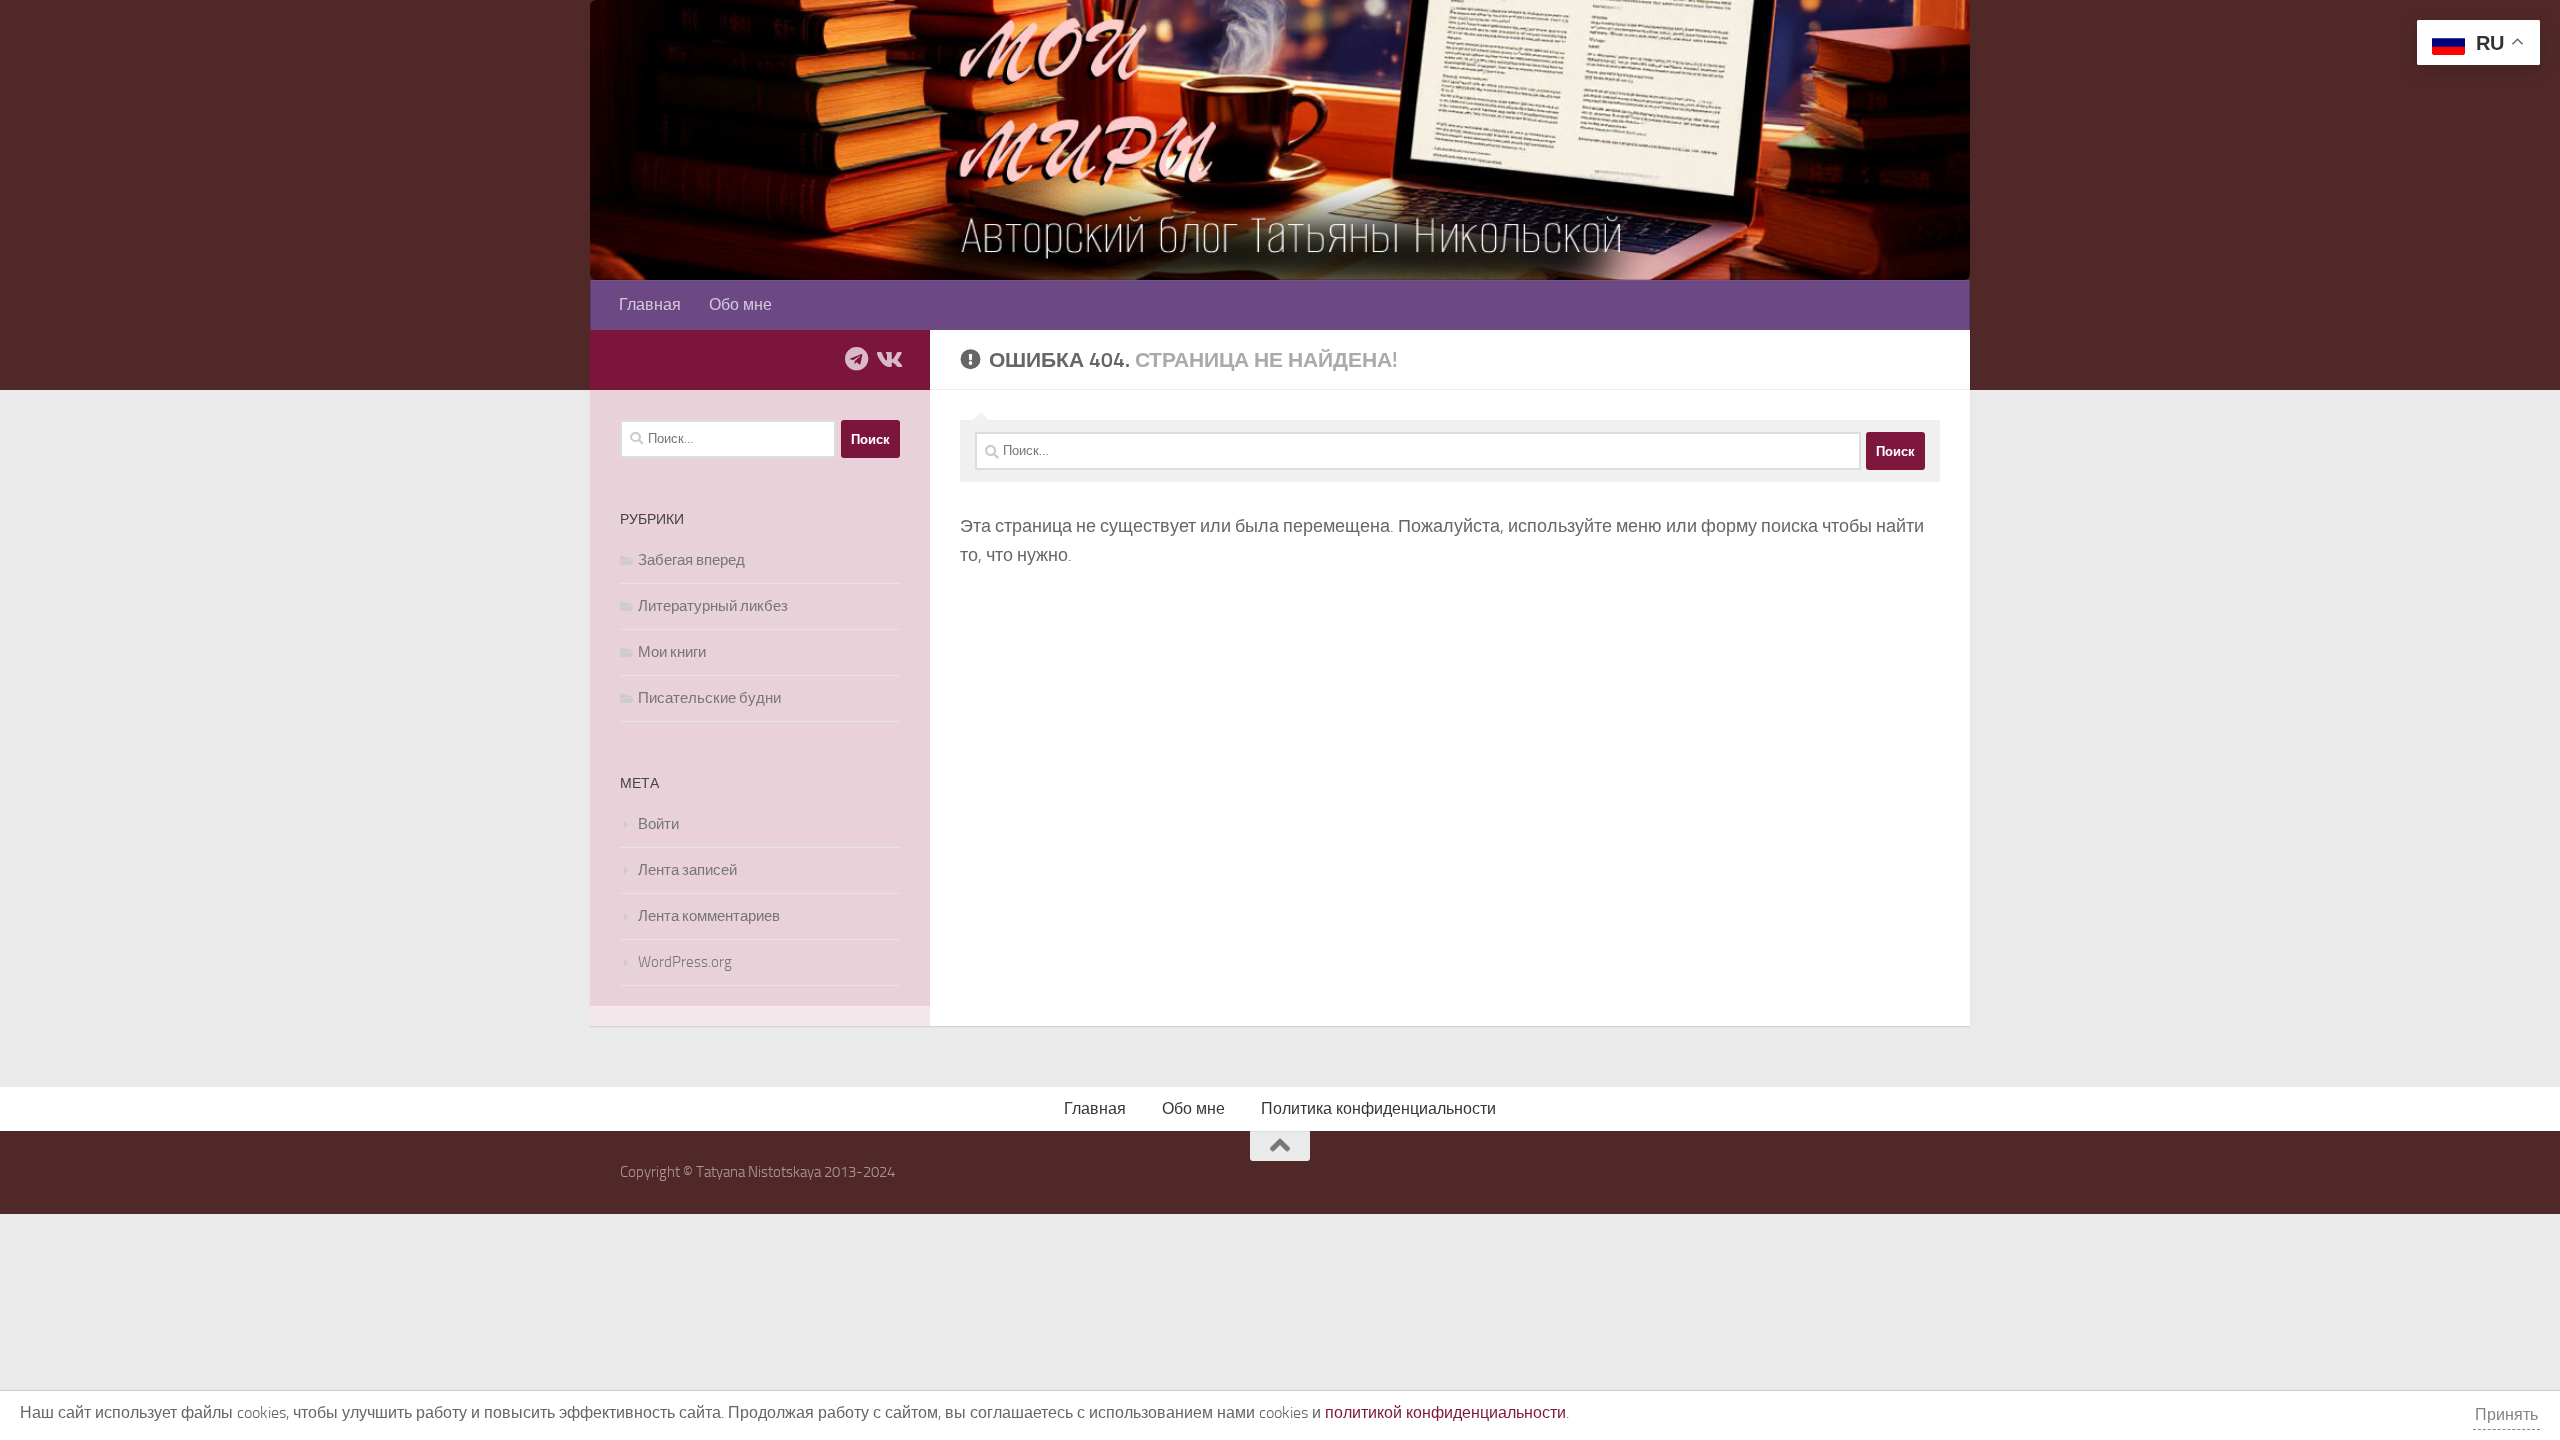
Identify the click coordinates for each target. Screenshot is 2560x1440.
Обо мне (740, 304)
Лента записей (687, 870)
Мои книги (672, 652)
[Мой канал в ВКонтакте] (888, 359)
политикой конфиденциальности (1445, 1412)
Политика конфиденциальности (1378, 1108)
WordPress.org (685, 962)
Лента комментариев (709, 916)
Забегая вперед (691, 560)
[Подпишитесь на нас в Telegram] (856, 359)
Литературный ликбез (713, 606)
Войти (658, 824)
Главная (650, 304)
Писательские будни (709, 698)
